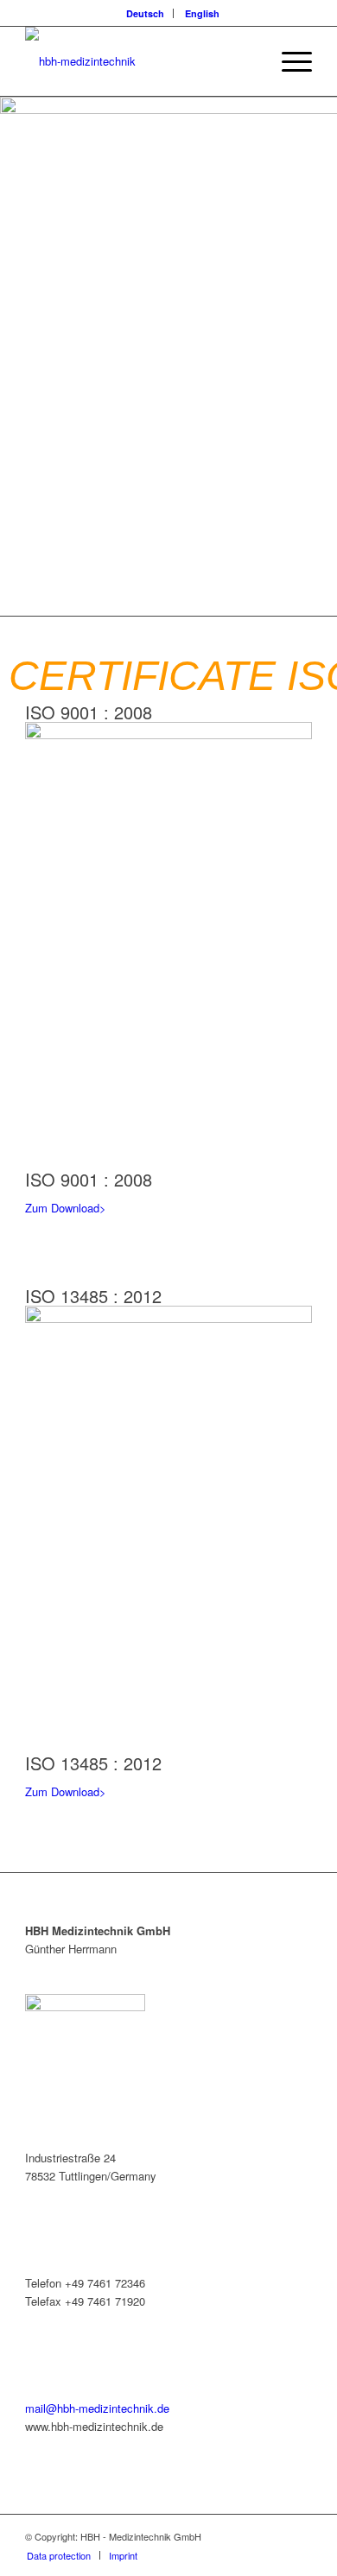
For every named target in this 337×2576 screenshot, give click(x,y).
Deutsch (145, 13)
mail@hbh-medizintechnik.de (97, 2408)
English (202, 13)
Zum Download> (66, 1208)
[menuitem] (146, 13)
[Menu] (288, 61)
